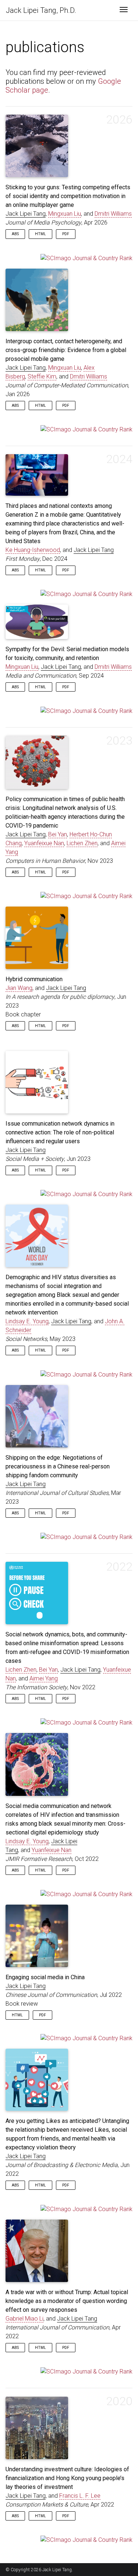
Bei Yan (58, 834)
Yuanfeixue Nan (44, 843)
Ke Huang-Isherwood (33, 550)
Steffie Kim (42, 376)
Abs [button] (15, 234)
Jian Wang (19, 988)
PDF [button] (66, 234)
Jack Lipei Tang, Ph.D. (41, 10)
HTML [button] (40, 234)
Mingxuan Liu (65, 214)
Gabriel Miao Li (24, 2319)
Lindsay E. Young (27, 1321)
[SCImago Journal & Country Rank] (86, 258)
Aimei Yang (44, 1678)
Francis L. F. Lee (80, 2496)
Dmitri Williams (113, 214)
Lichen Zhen (82, 843)
